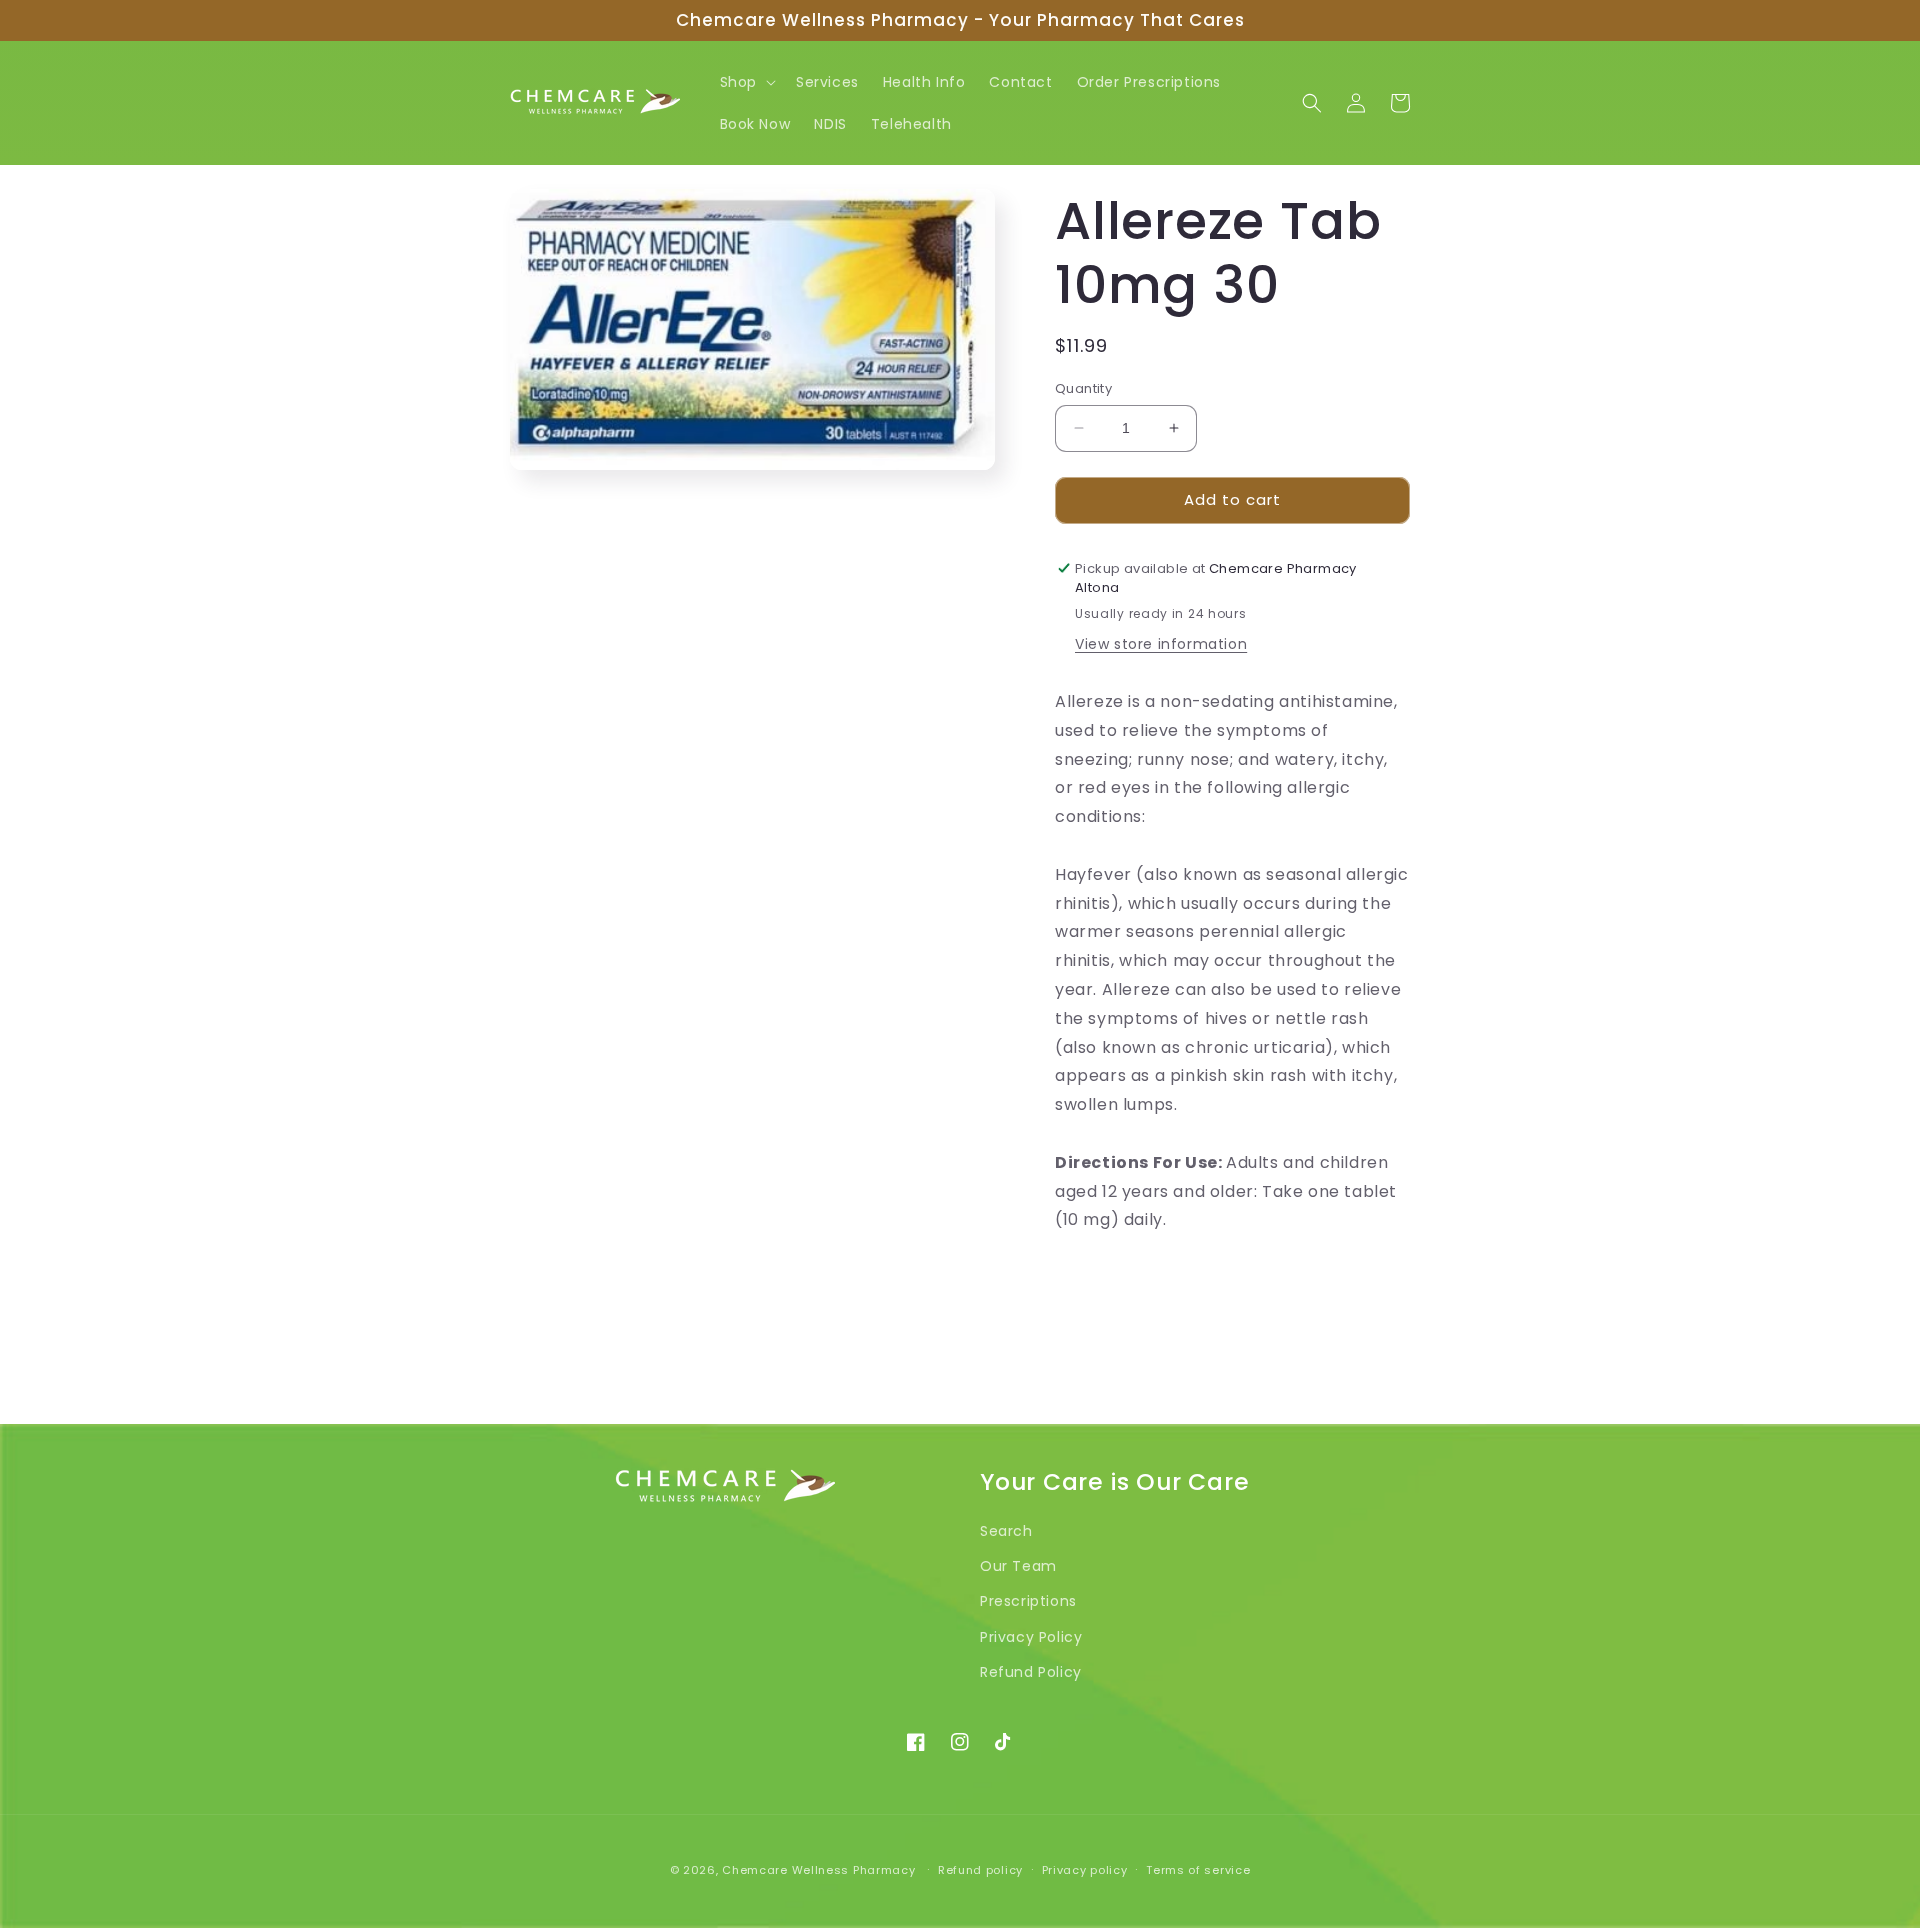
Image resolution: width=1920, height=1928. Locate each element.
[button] (746, 82)
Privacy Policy (1031, 1637)
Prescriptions (1028, 1601)
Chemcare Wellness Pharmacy (818, 1870)
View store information (1161, 644)
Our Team (1018, 1566)
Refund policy (980, 1870)
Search (1006, 1531)
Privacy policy (1085, 1870)
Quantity (1083, 388)
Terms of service (1198, 1870)
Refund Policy (1031, 1672)
